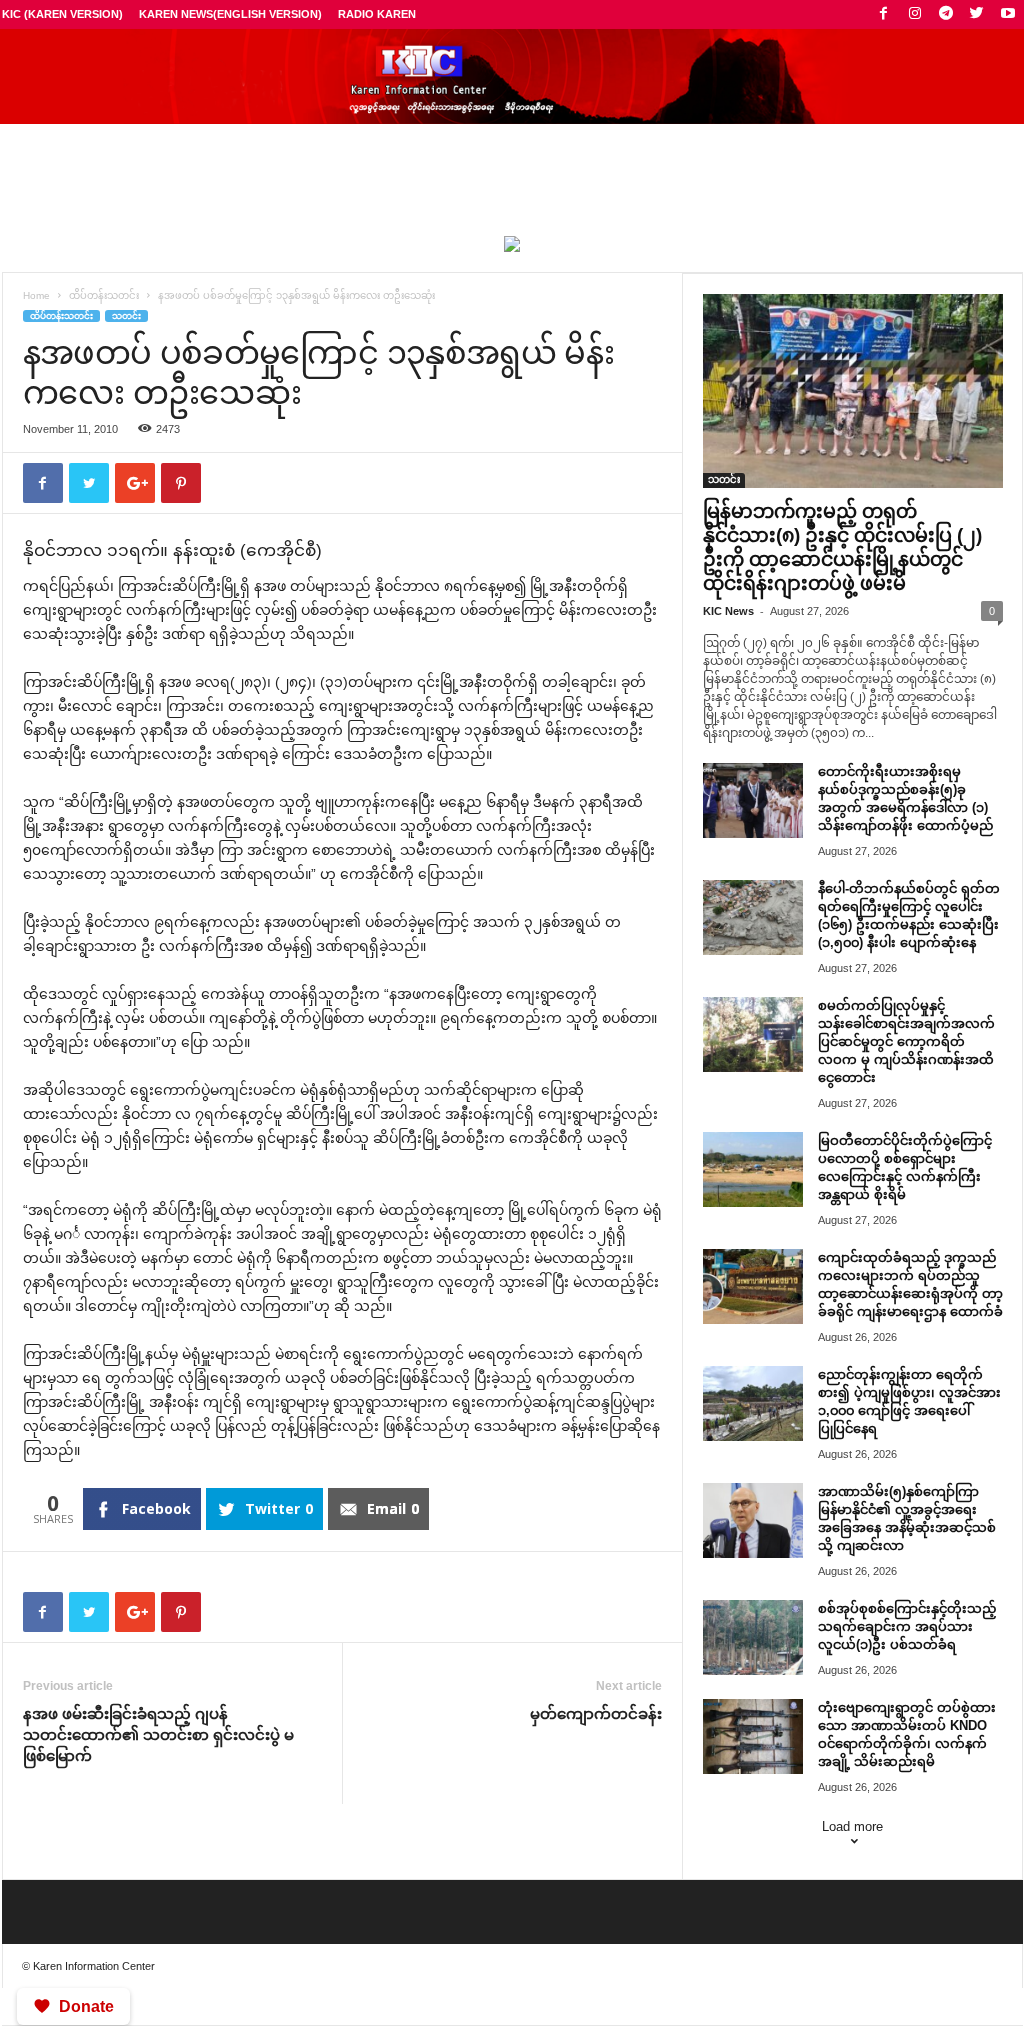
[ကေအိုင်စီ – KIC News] (512, 76)
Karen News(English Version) (230, 14)
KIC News (728, 611)
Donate (86, 2006)
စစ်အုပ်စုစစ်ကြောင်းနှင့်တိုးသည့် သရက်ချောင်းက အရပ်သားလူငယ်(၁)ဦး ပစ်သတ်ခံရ (907, 1626)
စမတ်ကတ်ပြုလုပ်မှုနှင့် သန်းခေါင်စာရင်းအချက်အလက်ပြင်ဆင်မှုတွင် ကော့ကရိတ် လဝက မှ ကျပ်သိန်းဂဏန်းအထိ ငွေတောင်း (906, 1041)
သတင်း (126, 316)
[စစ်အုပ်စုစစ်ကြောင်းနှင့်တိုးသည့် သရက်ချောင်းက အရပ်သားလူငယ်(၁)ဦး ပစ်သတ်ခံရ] (753, 1637)
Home (36, 295)
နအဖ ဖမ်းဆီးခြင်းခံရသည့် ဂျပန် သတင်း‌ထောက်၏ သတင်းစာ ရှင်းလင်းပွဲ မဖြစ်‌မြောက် (158, 1734)
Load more (852, 1826)
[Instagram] (915, 14)
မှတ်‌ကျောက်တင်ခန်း (596, 1713)
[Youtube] (1008, 14)
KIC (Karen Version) (62, 14)
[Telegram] (946, 14)
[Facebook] (884, 14)
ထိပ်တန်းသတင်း (104, 295)
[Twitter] (977, 14)
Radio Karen (377, 14)
